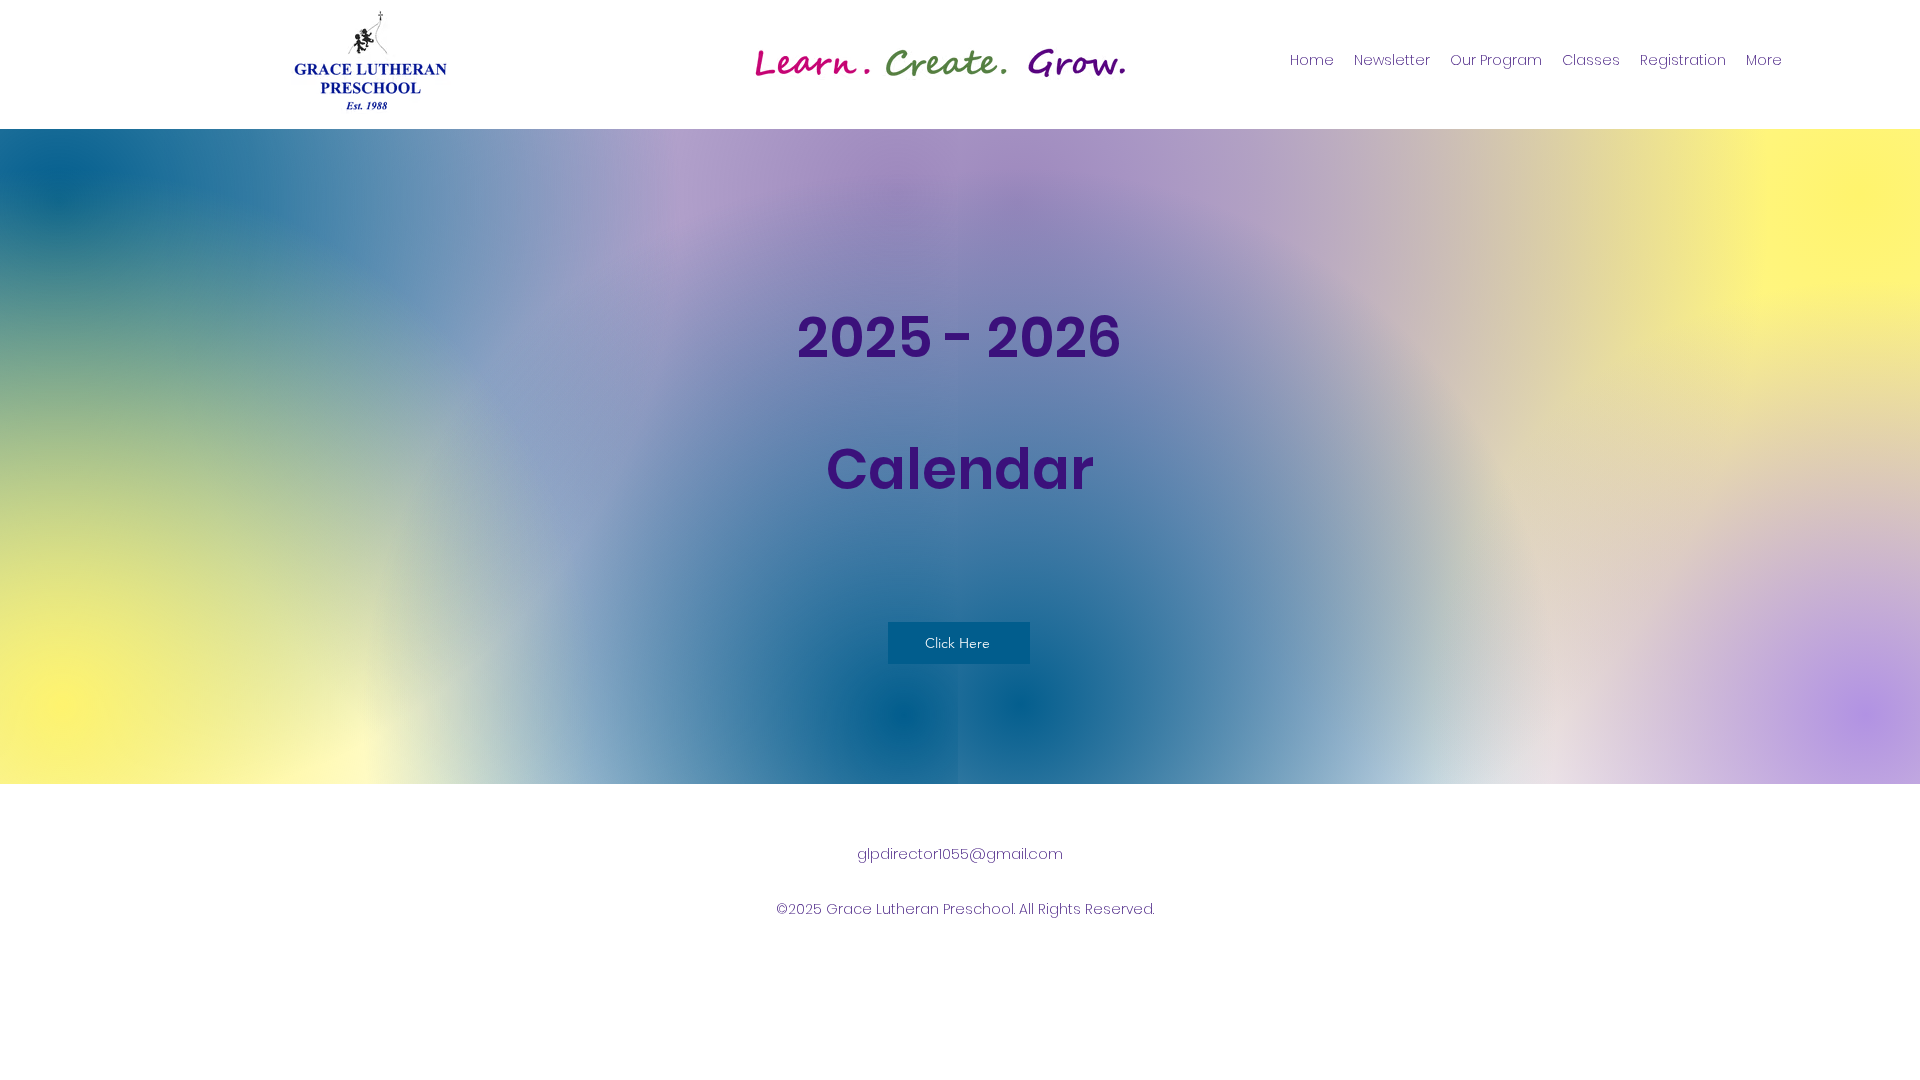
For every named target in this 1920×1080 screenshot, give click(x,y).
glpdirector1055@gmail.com (960, 853)
